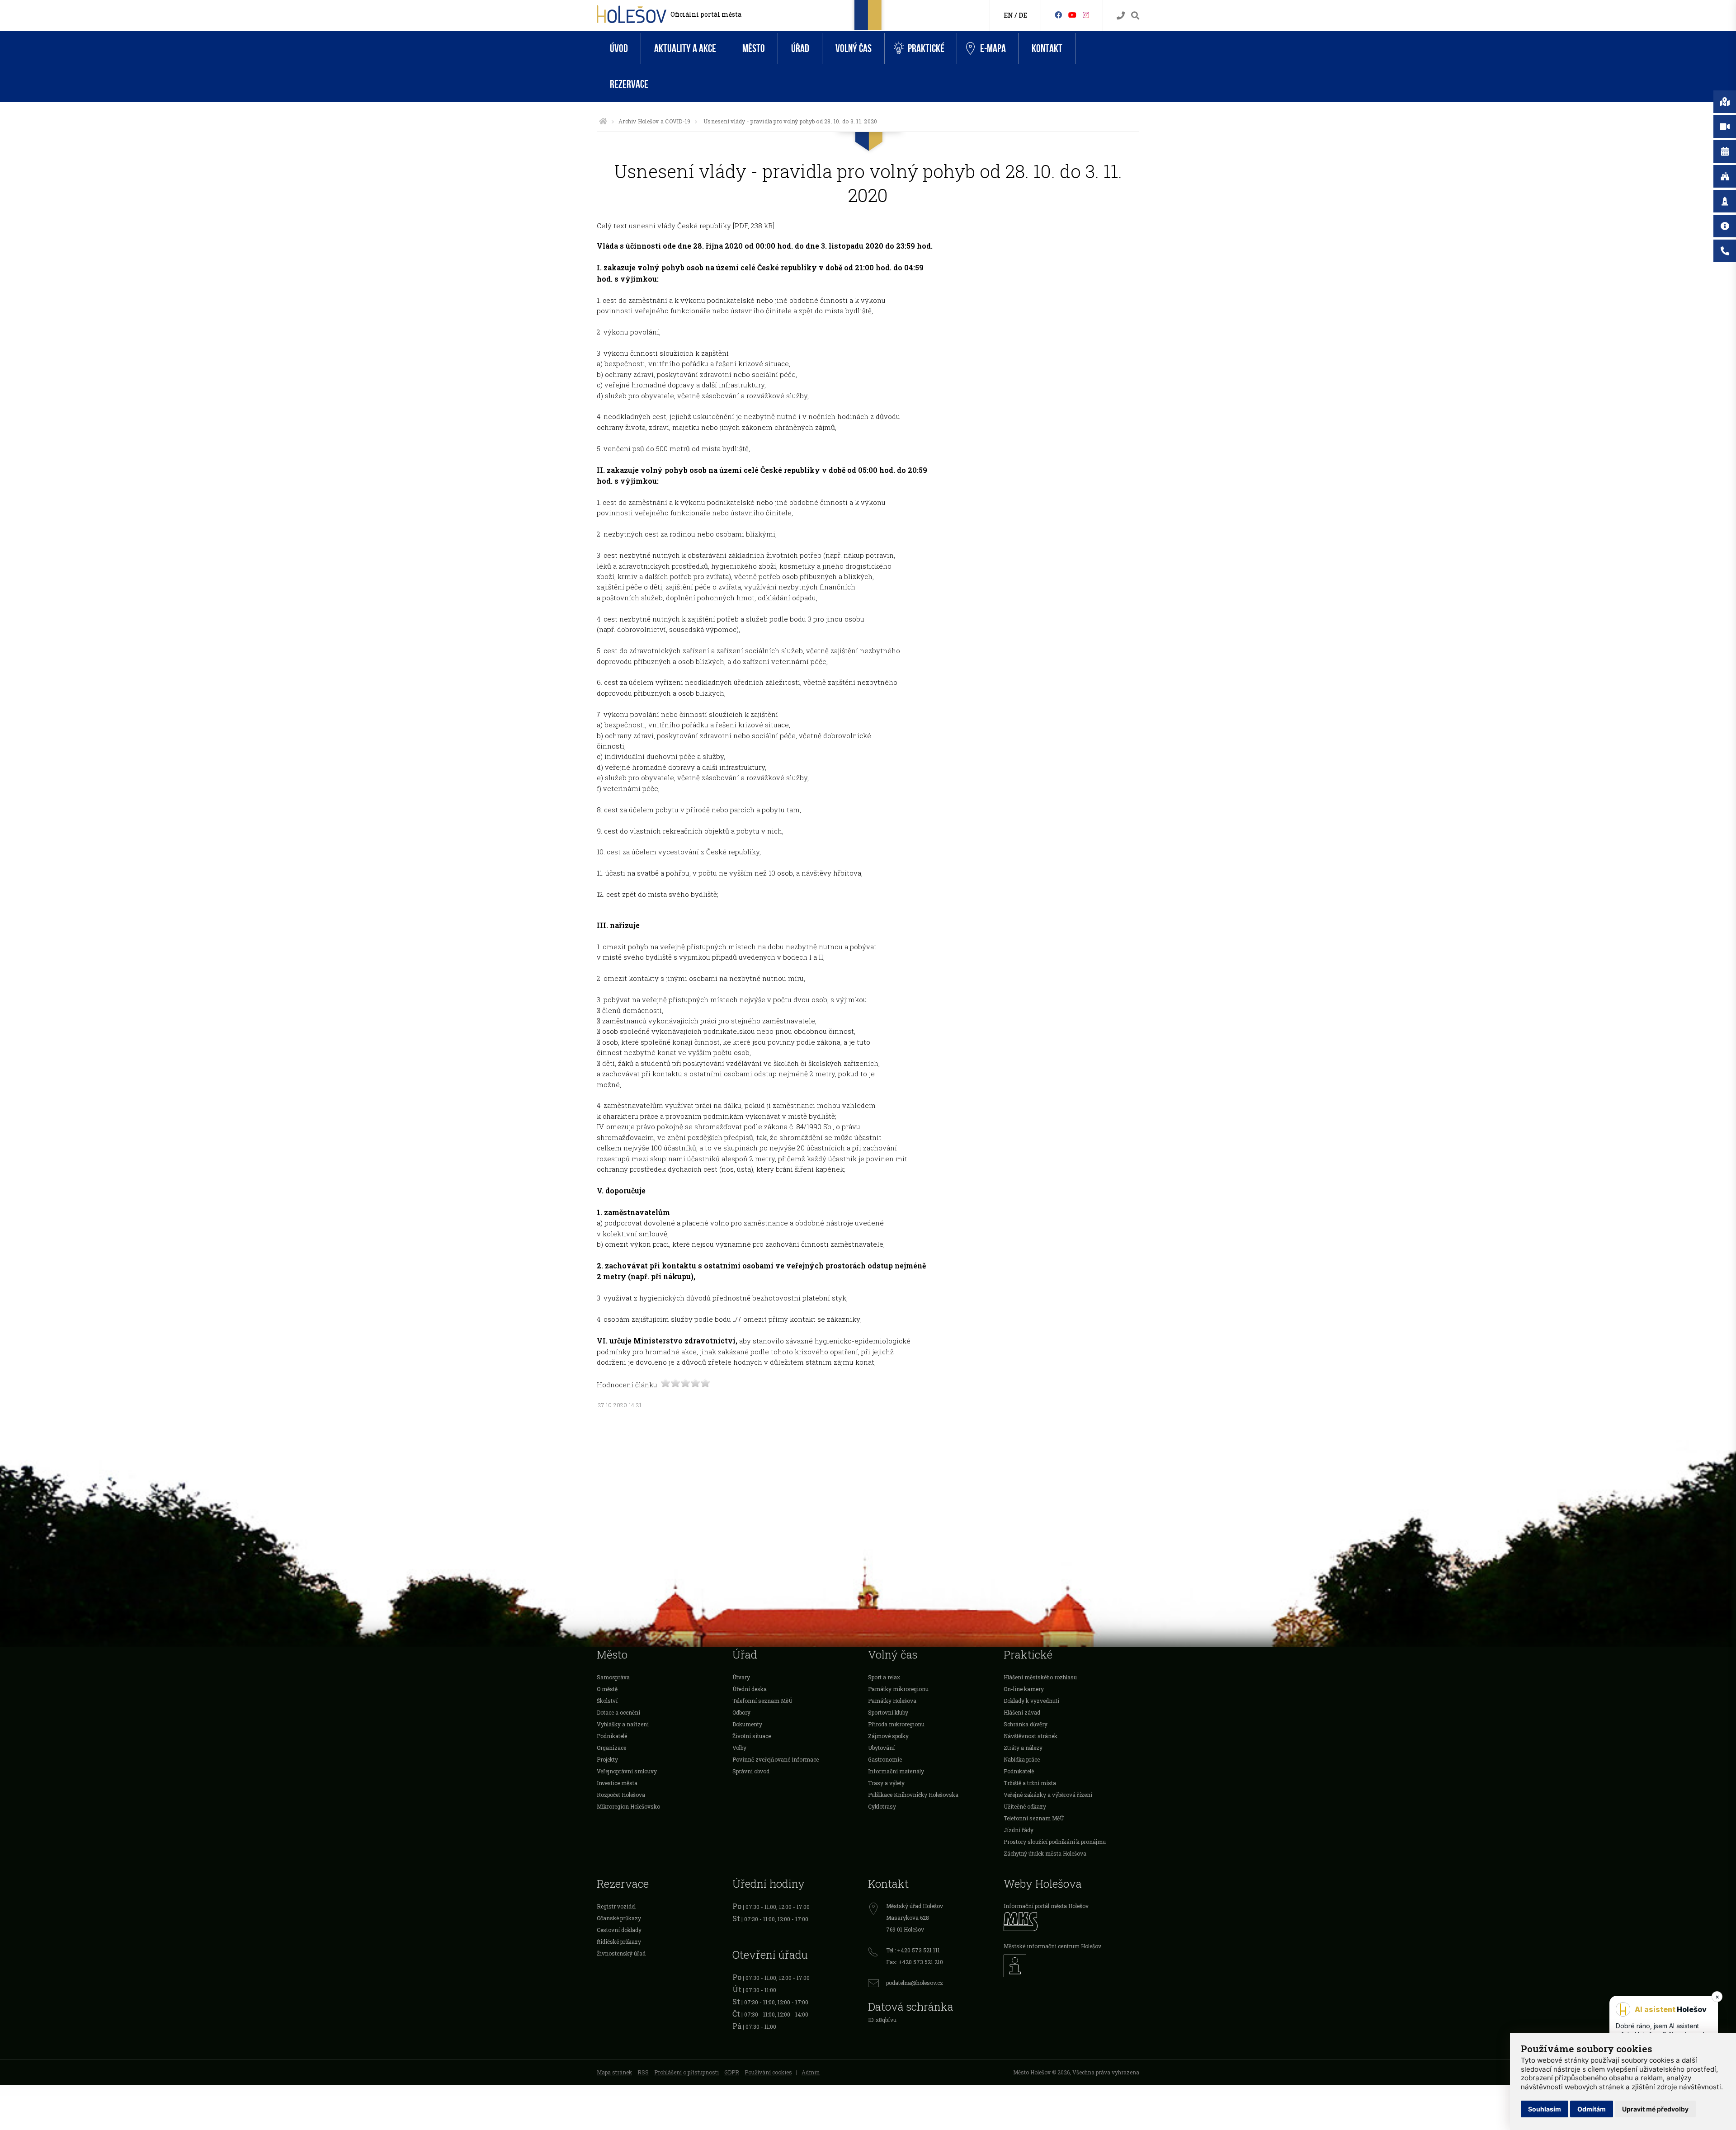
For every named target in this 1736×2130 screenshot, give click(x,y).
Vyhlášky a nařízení (623, 1724)
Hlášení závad (1022, 1712)
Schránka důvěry (1026, 1724)
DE (1023, 15)
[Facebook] (1058, 15)
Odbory (741, 1712)
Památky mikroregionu (898, 1689)
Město (754, 49)
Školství (607, 1701)
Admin (811, 2072)
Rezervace (629, 84)
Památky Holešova (892, 1701)
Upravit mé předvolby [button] (1655, 2109)
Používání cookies (768, 2072)
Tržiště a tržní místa (1030, 1783)
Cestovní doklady (619, 1930)
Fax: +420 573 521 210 (915, 1962)
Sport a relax (884, 1677)
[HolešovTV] (1072, 15)
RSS (643, 2072)
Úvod (619, 49)
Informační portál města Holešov (1046, 1906)
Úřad (800, 49)
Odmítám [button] (1592, 2109)
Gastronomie (885, 1759)
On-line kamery (1024, 1689)
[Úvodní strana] (603, 121)
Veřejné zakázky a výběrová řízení (1048, 1795)
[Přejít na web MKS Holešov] (1071, 1921)
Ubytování (881, 1748)
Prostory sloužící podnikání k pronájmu (1055, 1842)
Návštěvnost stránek (1031, 1736)
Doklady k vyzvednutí (1031, 1701)
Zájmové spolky (888, 1736)
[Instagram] (1086, 15)
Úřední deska (750, 1689)
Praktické (926, 49)
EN (1008, 15)
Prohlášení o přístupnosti (686, 2072)
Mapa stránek (614, 2072)
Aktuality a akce (685, 49)
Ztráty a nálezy (1023, 1748)
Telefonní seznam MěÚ (762, 1701)
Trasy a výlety (886, 1783)
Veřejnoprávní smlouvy (627, 1771)
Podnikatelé (612, 1736)
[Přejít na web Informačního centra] (1071, 1966)
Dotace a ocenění (618, 1712)
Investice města (617, 1783)
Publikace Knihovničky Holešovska (913, 1795)
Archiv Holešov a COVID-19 (654, 121)
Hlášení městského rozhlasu (1040, 1677)
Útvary (741, 1677)
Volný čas (854, 49)
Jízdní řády (1019, 1830)
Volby (739, 1748)
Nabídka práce (1022, 1759)
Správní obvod (751, 1771)
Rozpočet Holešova (621, 1795)
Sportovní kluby (888, 1712)
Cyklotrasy (882, 1806)
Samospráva (613, 1677)
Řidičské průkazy (619, 1942)
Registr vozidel (616, 1906)
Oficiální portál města (706, 14)
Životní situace (752, 1736)
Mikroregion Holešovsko (628, 1806)
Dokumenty (747, 1724)
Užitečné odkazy (1025, 1806)
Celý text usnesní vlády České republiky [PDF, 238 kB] (686, 226)
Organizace (611, 1748)
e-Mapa (993, 49)
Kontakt (1047, 49)
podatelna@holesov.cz (915, 1983)
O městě (607, 1689)
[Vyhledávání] (1135, 16)
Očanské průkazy (619, 1918)
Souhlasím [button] (1545, 2109)
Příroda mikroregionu (896, 1724)
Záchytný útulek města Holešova (1045, 1853)
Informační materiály (896, 1771)
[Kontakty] (1121, 16)
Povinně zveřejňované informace (776, 1759)
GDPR (732, 2072)
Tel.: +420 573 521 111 (913, 1950)
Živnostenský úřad (621, 1953)
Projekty (607, 1759)
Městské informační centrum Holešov (1052, 1946)
